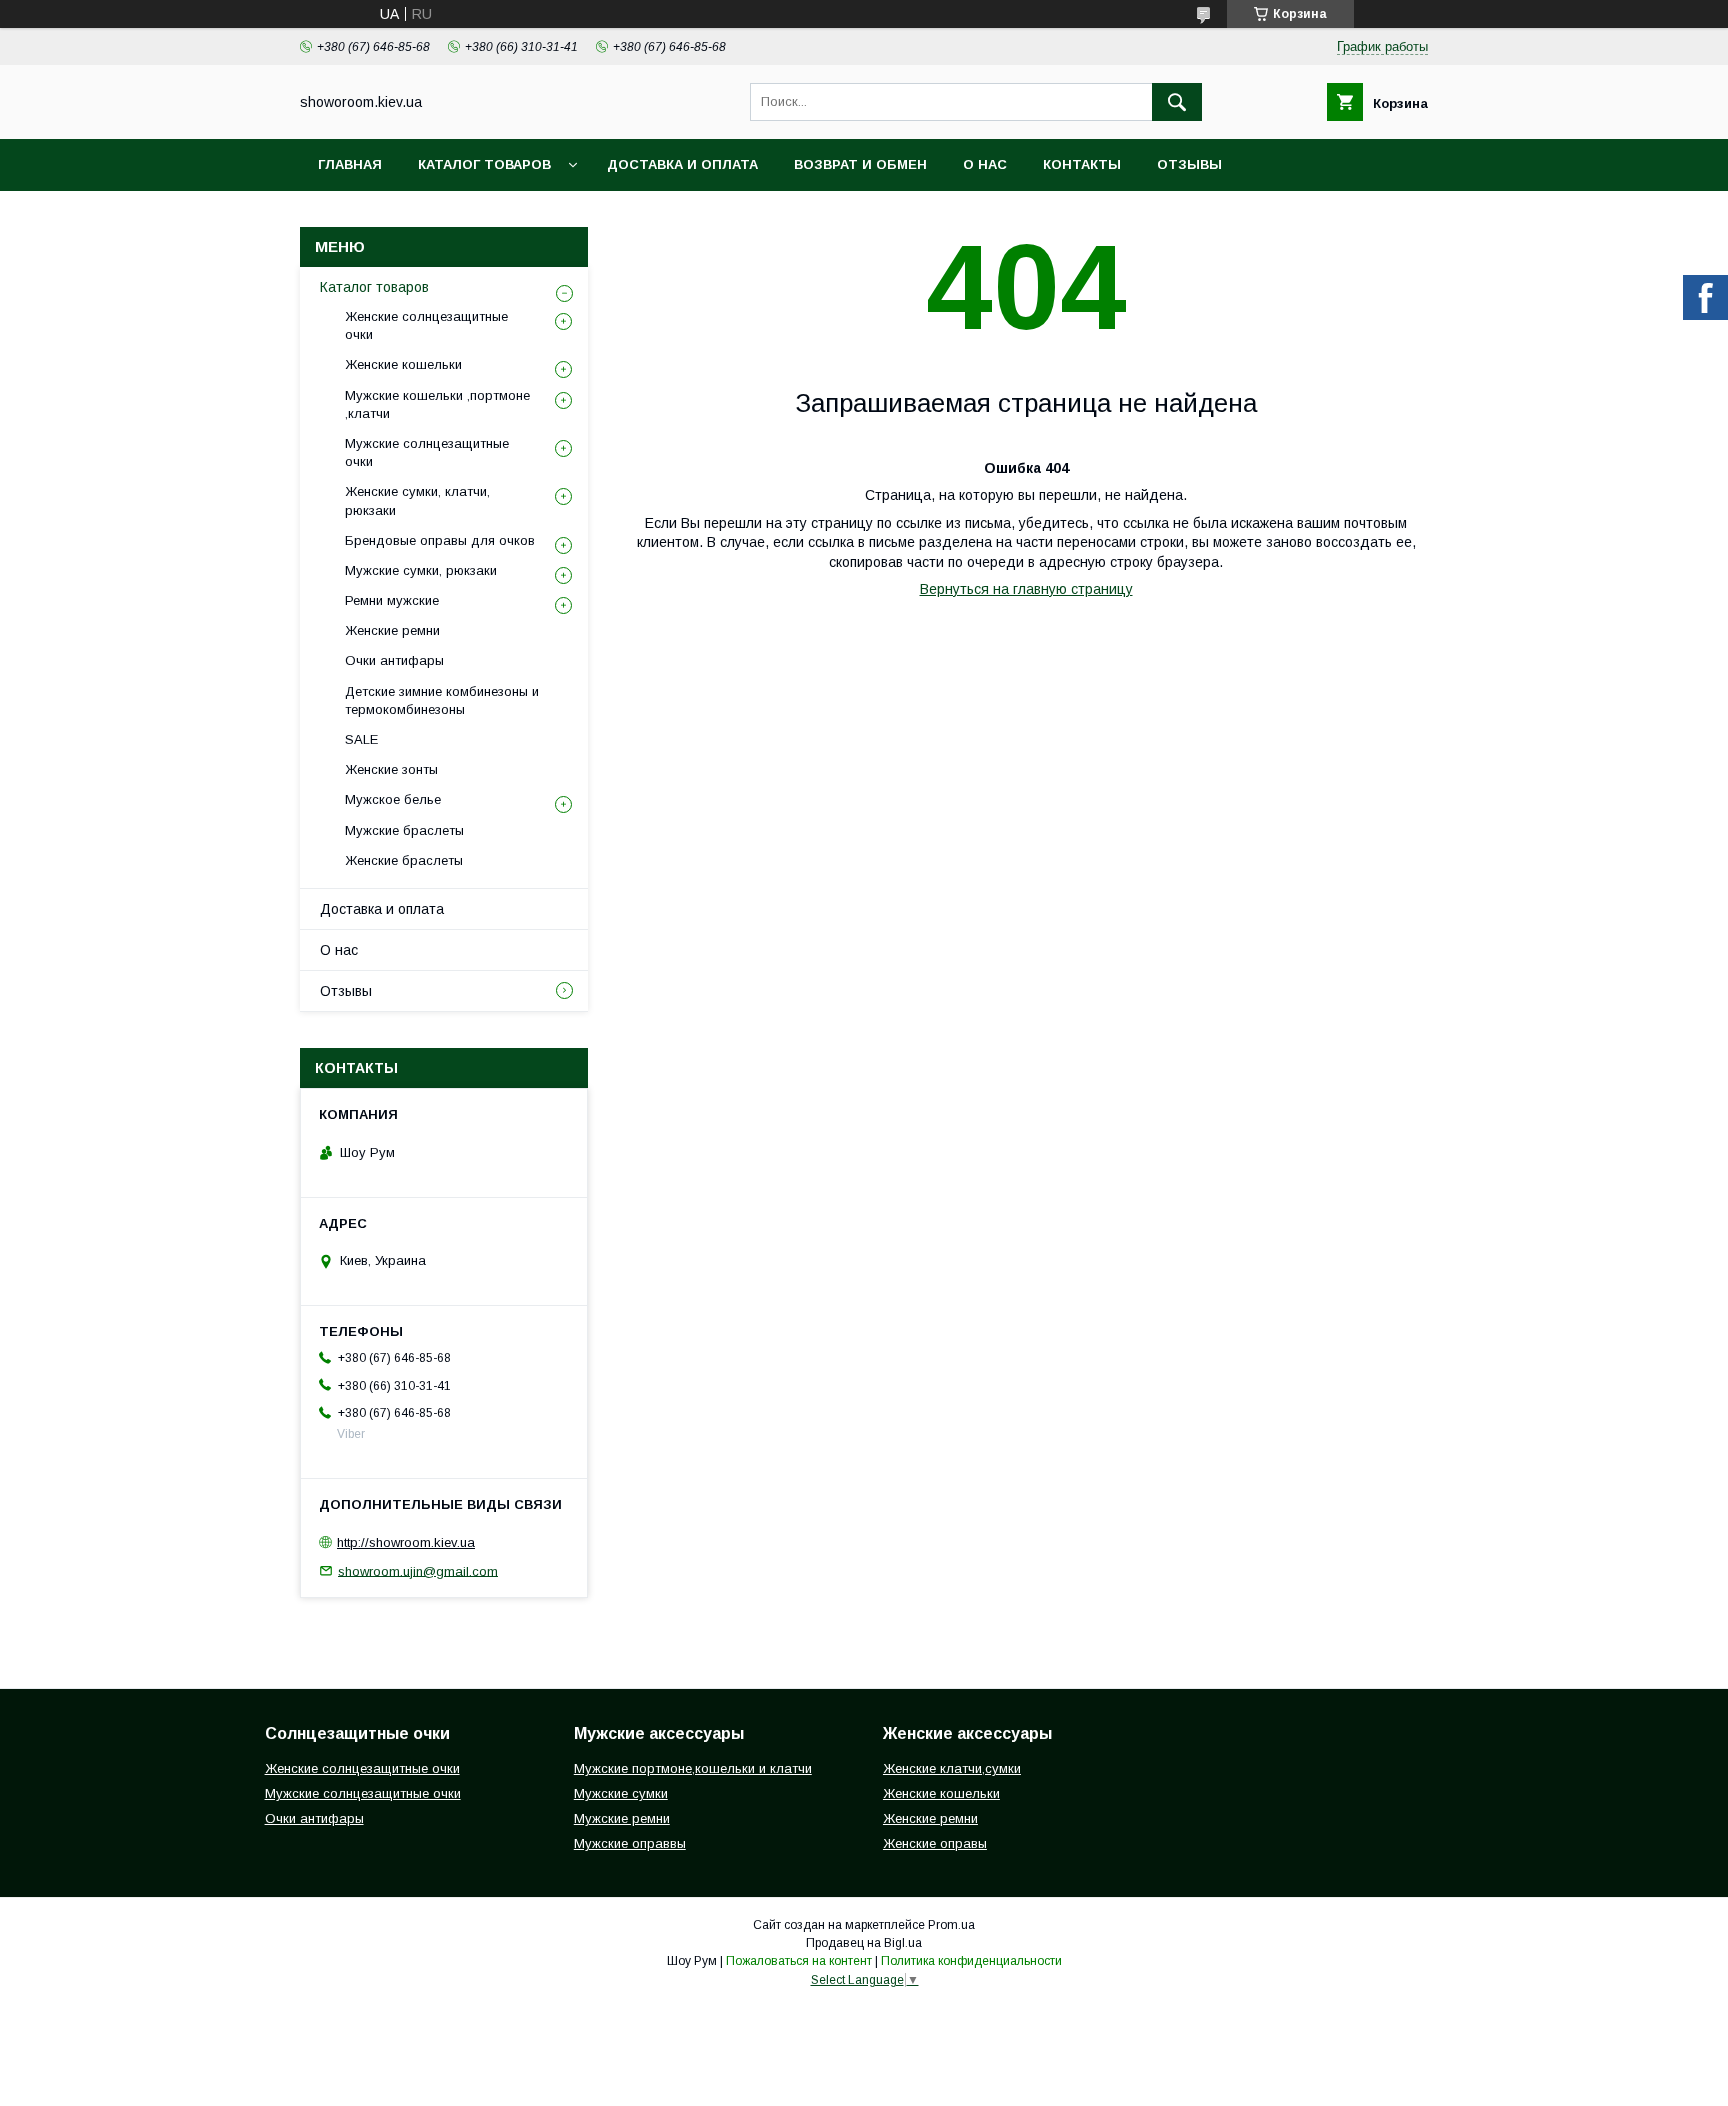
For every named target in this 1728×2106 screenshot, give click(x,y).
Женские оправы (935, 1843)
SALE (361, 739)
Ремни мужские (392, 600)
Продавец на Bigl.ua (864, 1943)
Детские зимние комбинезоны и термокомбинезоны (442, 700)
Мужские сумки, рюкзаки (421, 570)
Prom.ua (951, 1925)
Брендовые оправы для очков (440, 540)
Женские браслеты (404, 860)
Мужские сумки (621, 1793)
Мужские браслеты (404, 830)
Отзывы (1189, 164)
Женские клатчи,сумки (952, 1768)
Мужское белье (393, 799)
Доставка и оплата (682, 164)
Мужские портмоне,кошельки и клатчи (693, 1768)
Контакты (1082, 164)
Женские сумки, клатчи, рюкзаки (417, 500)
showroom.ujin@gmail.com (418, 1570)
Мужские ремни (622, 1818)
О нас (985, 164)
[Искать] (1177, 102)
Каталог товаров (484, 164)
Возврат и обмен (860, 164)
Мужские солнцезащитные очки (427, 452)
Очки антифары (394, 660)
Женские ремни (392, 630)
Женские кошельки (403, 364)
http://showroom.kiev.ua (406, 1542)
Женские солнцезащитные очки (426, 325)
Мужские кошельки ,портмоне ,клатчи (437, 404)
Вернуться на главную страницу (1026, 589)
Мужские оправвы (630, 1843)
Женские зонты (391, 769)
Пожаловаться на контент (799, 1961)
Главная (350, 164)
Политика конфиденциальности (971, 1961)
